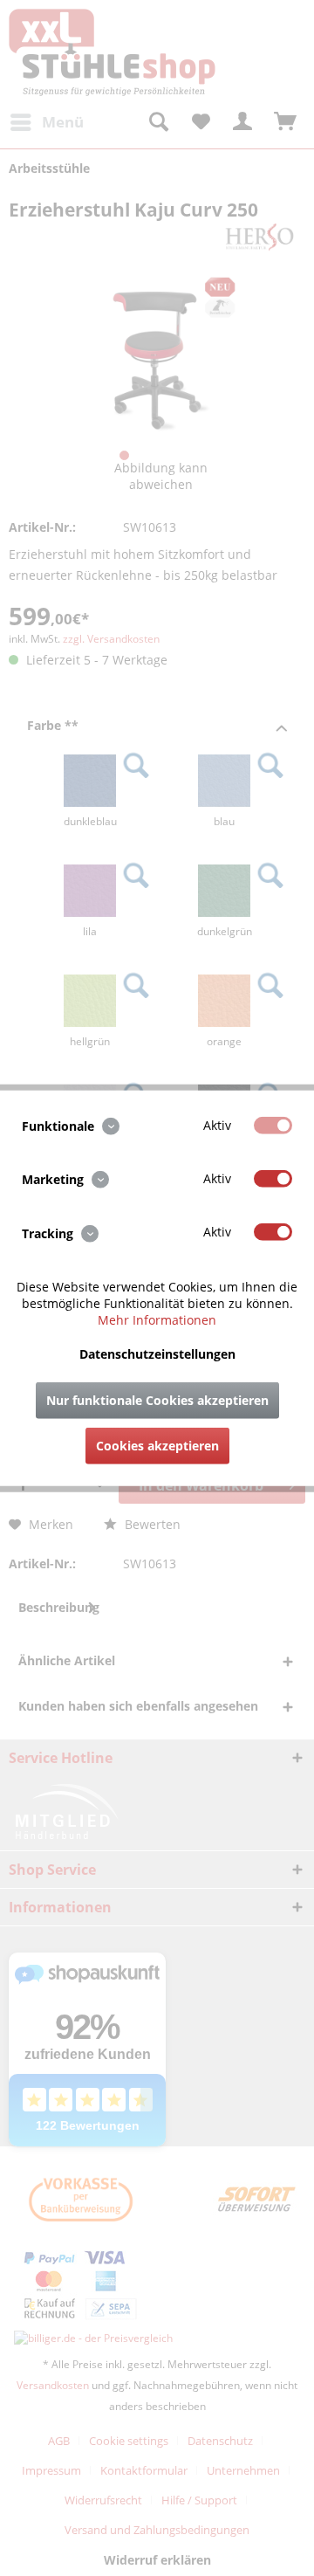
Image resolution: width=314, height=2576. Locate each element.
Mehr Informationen (157, 1319)
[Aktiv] (273, 1126)
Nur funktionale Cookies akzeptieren (157, 1399)
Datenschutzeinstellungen (157, 1353)
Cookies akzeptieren (157, 1445)
